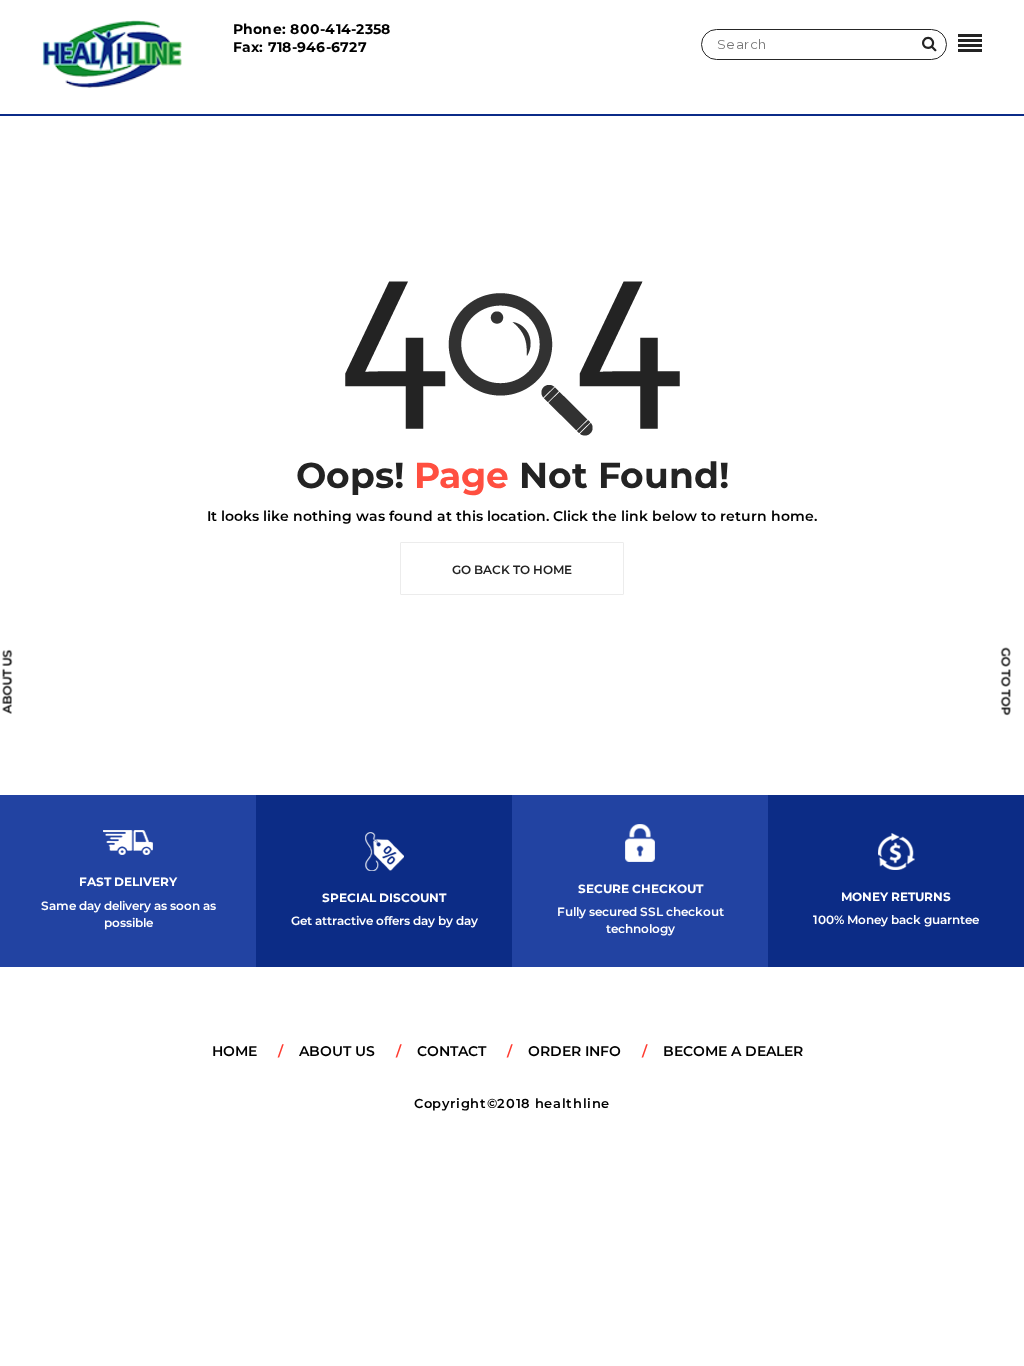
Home (234, 1051)
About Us (337, 1051)
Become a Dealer (733, 1051)
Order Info (574, 1051)
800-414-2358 (340, 29)
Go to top (1006, 681)
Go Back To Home (512, 569)
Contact (451, 1051)
